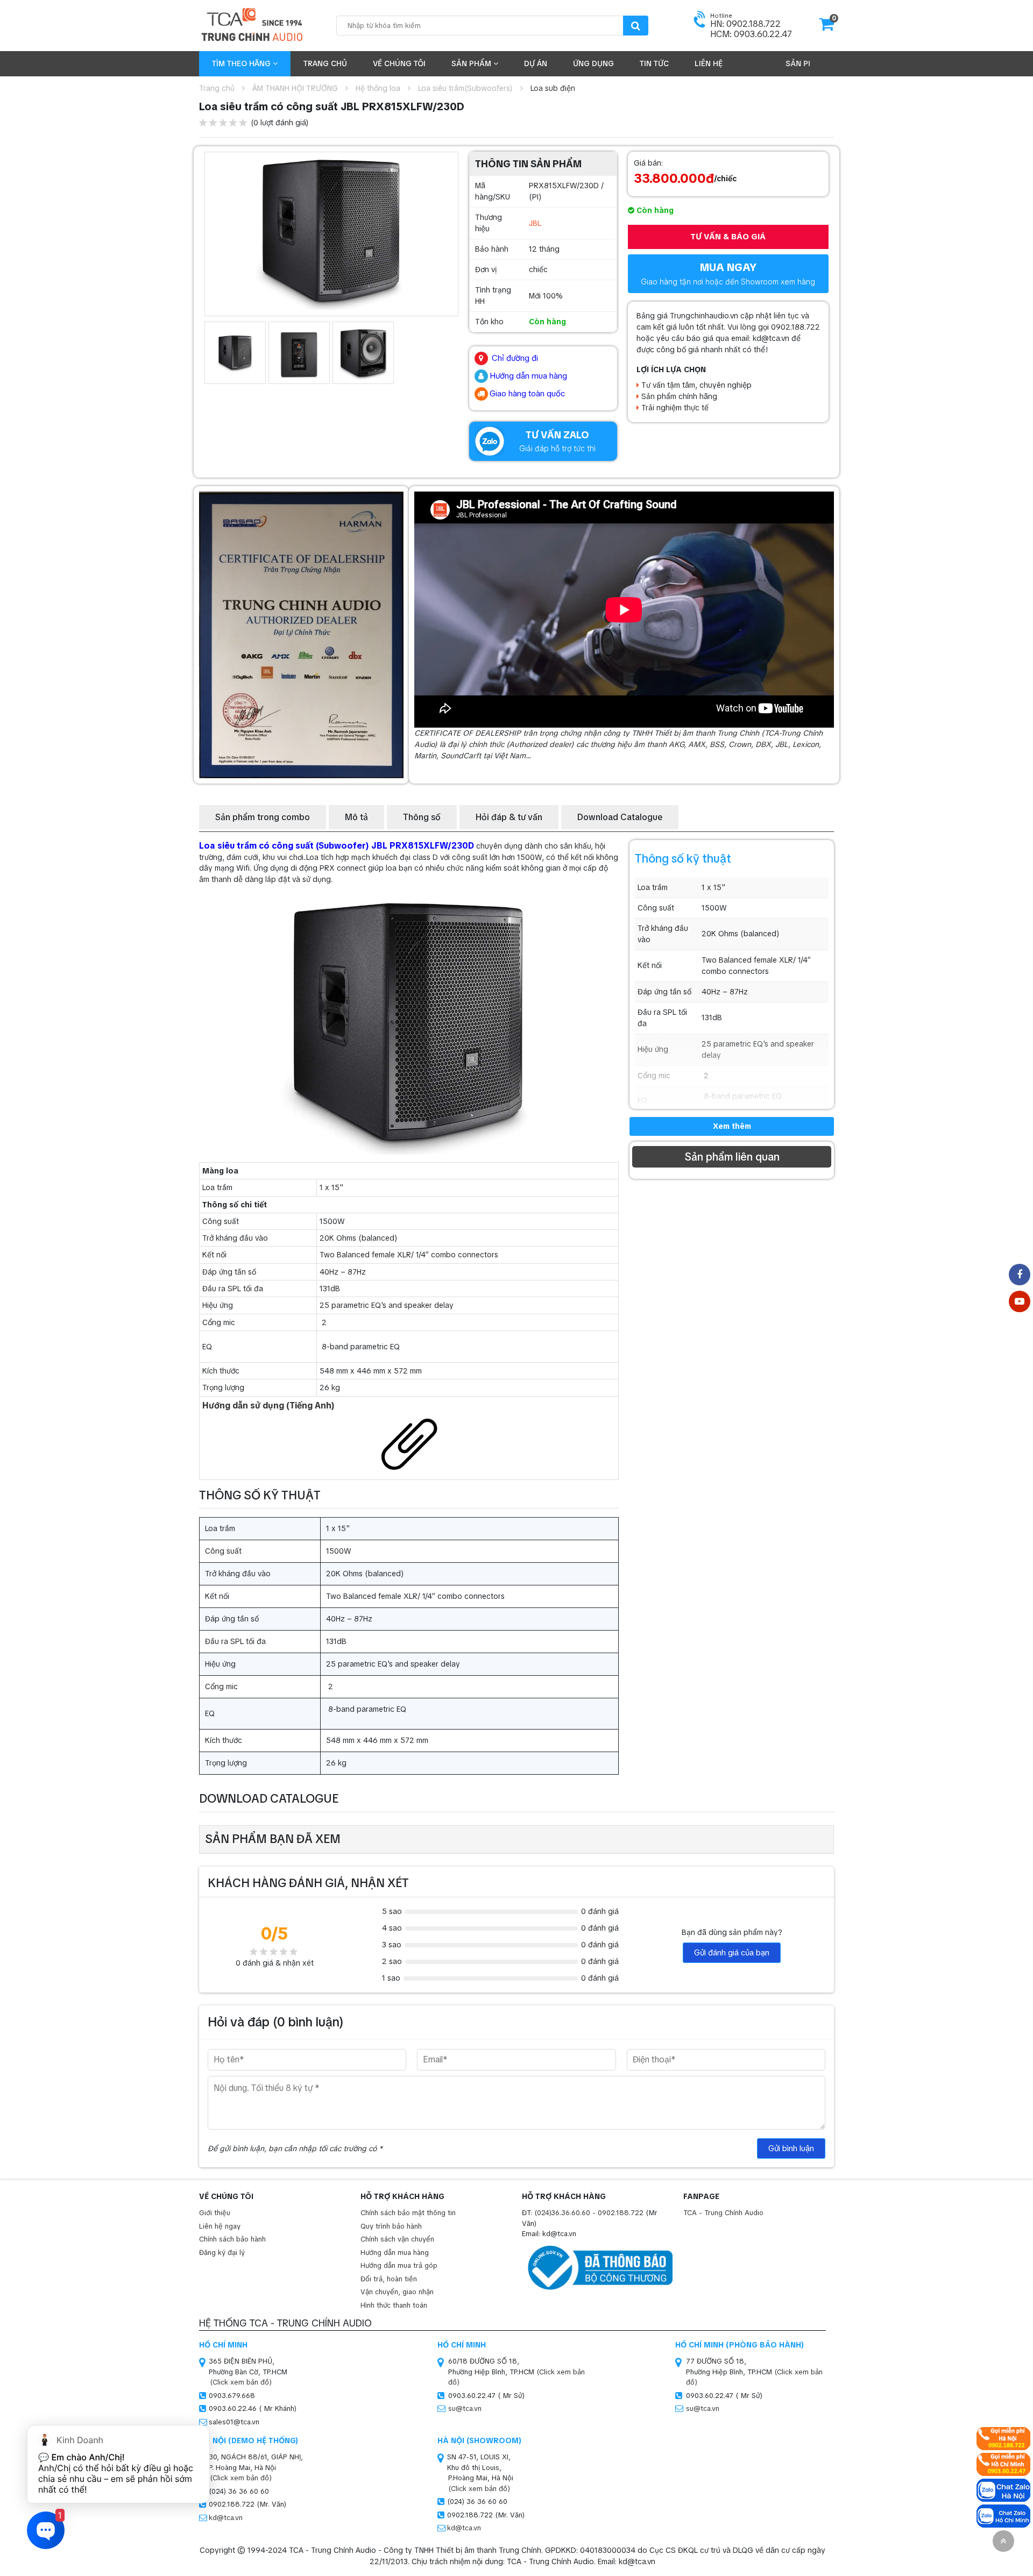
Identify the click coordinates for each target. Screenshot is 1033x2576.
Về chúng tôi (399, 63)
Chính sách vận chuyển (397, 2239)
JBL (535, 223)
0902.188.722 (621, 2213)
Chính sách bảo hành (232, 2239)
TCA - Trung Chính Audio (723, 2213)
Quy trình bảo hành (391, 2226)
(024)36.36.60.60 (562, 2213)
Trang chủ (325, 63)
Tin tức (654, 63)
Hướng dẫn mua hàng (395, 2253)
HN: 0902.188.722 (745, 24)
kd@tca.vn (226, 2518)
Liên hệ (709, 63)
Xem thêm (732, 1126)
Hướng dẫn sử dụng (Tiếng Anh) (268, 1406)
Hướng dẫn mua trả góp (399, 2265)
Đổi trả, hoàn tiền (389, 2279)
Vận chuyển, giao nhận (397, 2292)
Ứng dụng (593, 63)
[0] (826, 27)
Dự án (536, 63)
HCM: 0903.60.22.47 (751, 34)
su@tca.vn (465, 2408)
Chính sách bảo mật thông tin (408, 2213)
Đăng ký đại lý (222, 2253)
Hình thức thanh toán (394, 2305)
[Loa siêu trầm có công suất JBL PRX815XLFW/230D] (331, 231)
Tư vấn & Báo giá (728, 237)
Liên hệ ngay (220, 2226)
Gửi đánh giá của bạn (732, 1953)
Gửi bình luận (791, 2148)
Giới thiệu (215, 2213)
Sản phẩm (472, 63)
